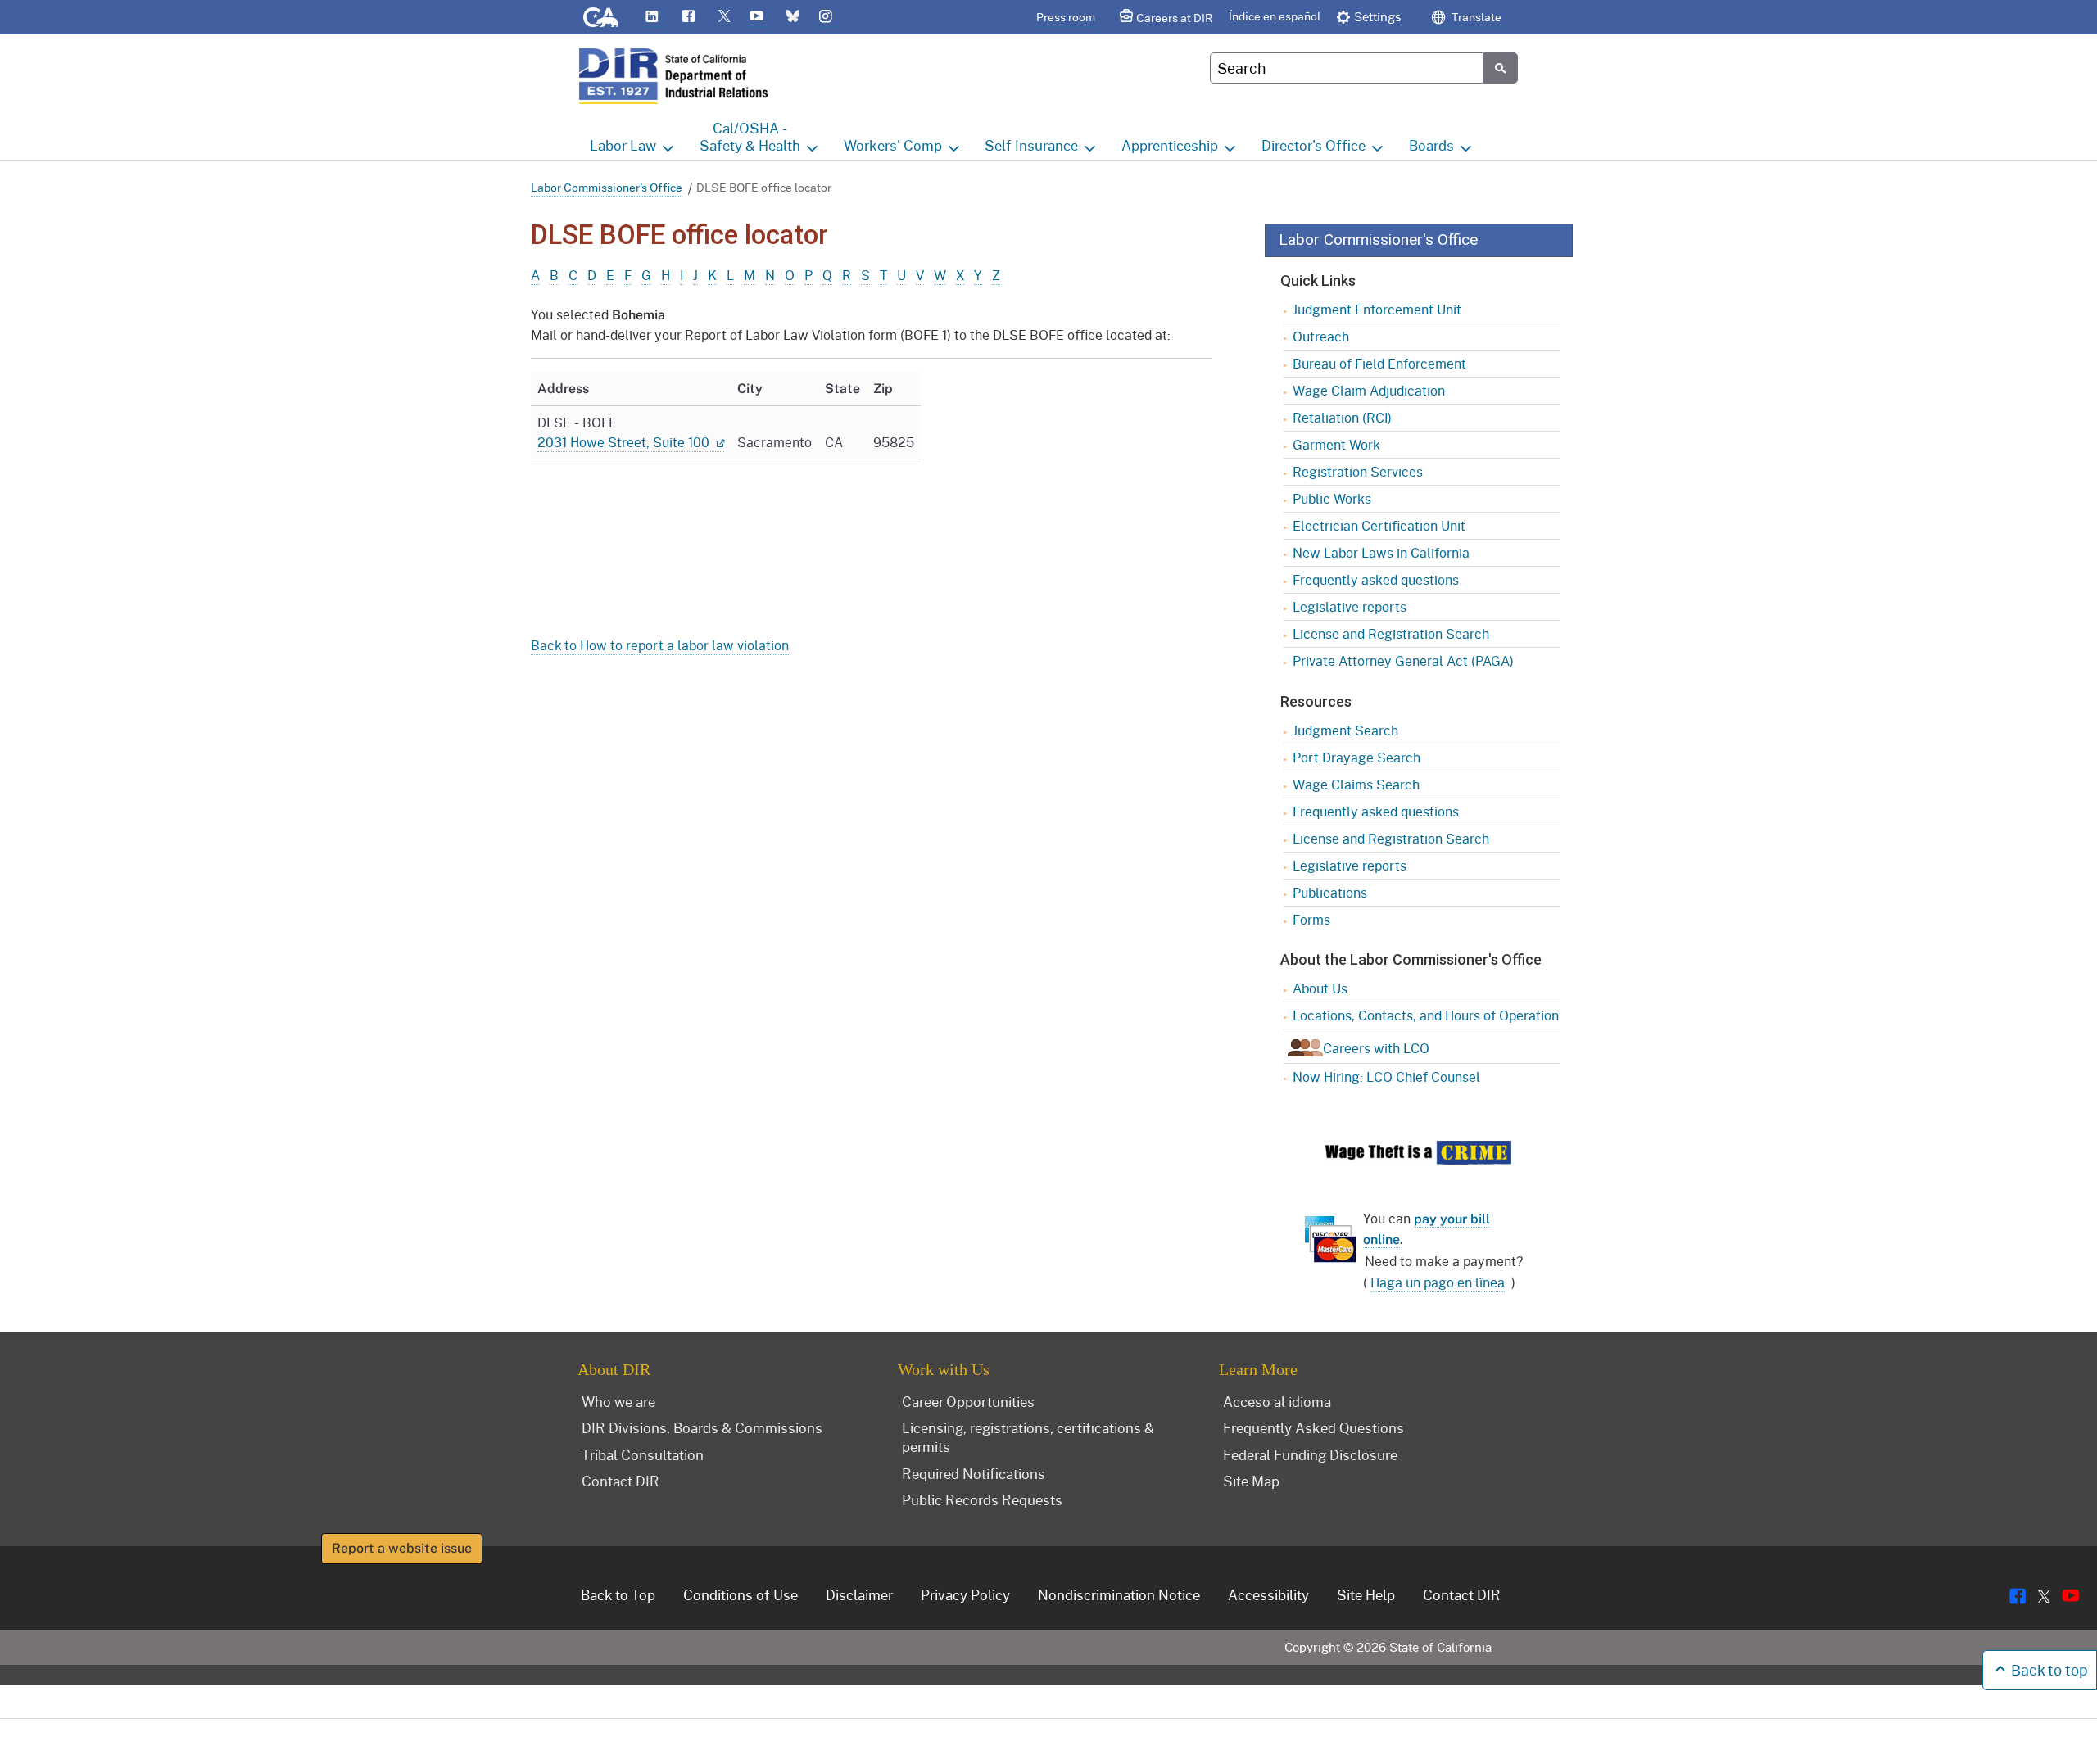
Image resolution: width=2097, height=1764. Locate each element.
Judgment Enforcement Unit (1377, 309)
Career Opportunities (968, 1401)
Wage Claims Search (1356, 784)
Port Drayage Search (1356, 757)
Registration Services (1358, 471)
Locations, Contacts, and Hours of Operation (1426, 1015)
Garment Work (1336, 444)
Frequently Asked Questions (1313, 1427)
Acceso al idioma (1277, 1401)
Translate (1475, 17)
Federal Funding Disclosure (1310, 1454)
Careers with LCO (1376, 1048)
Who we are (618, 1401)
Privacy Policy (965, 1594)
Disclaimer (859, 1594)
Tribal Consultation (643, 1454)
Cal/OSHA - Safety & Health (750, 137)
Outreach (1321, 336)
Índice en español (1275, 16)
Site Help (1366, 1594)
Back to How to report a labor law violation (660, 645)
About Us (1320, 988)
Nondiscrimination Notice (1119, 1594)
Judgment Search (1345, 730)
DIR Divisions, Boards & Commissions (702, 1427)
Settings (1378, 16)
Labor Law (623, 145)
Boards (1431, 145)
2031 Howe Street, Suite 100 (625, 442)
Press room (1066, 17)
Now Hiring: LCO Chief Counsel (1386, 1076)
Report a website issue (402, 1548)
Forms (1311, 919)
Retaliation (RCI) (1342, 417)
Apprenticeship (1170, 145)
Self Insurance (1031, 145)
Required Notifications (974, 1473)
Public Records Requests (982, 1499)
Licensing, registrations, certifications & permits (1028, 1437)
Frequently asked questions (1376, 579)
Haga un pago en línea (1438, 1282)
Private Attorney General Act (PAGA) (1403, 660)
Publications (1330, 892)
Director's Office (1313, 145)
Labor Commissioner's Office (607, 187)
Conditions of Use (741, 1594)
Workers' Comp (893, 145)
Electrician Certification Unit (1379, 525)
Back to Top (618, 1594)
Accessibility (1268, 1594)
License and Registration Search (1391, 633)
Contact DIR (620, 1481)
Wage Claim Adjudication (1369, 390)
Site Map (1251, 1481)
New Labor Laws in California (1381, 552)
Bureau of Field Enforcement (1379, 363)
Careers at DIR (1174, 18)
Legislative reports (1350, 606)
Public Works (1332, 498)
